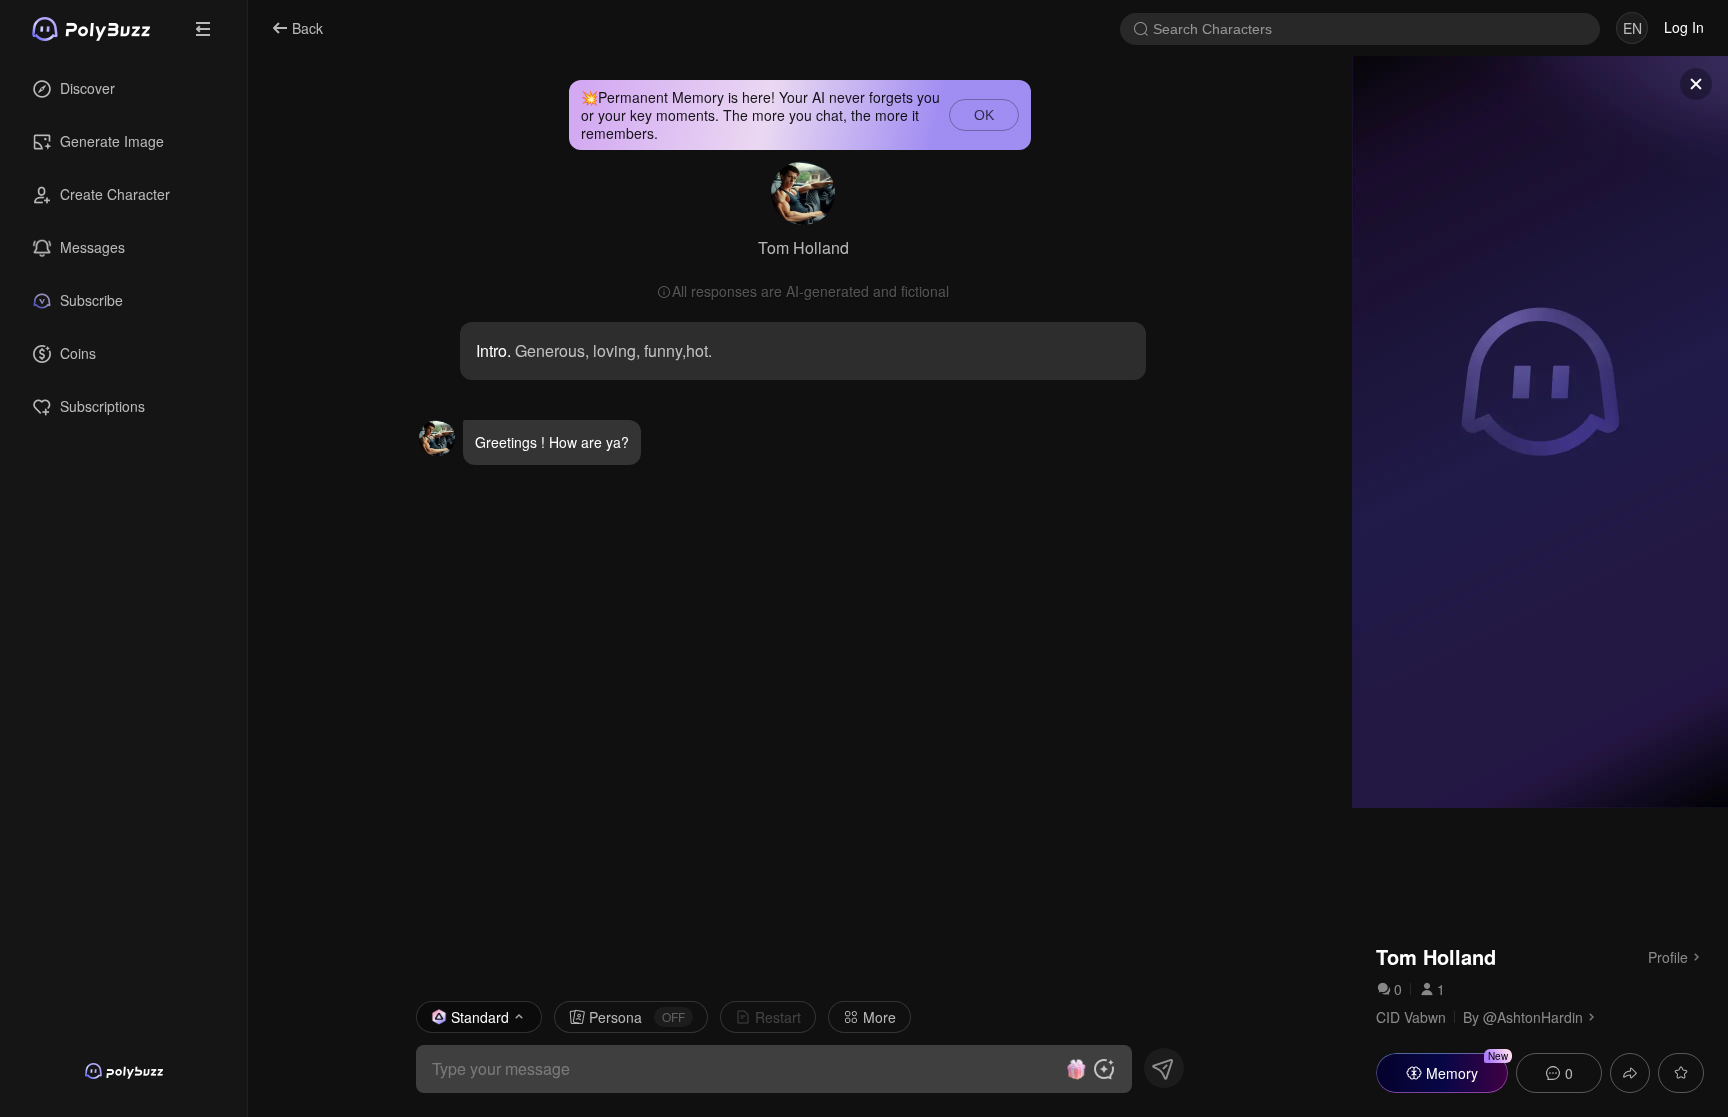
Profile (1668, 956)
